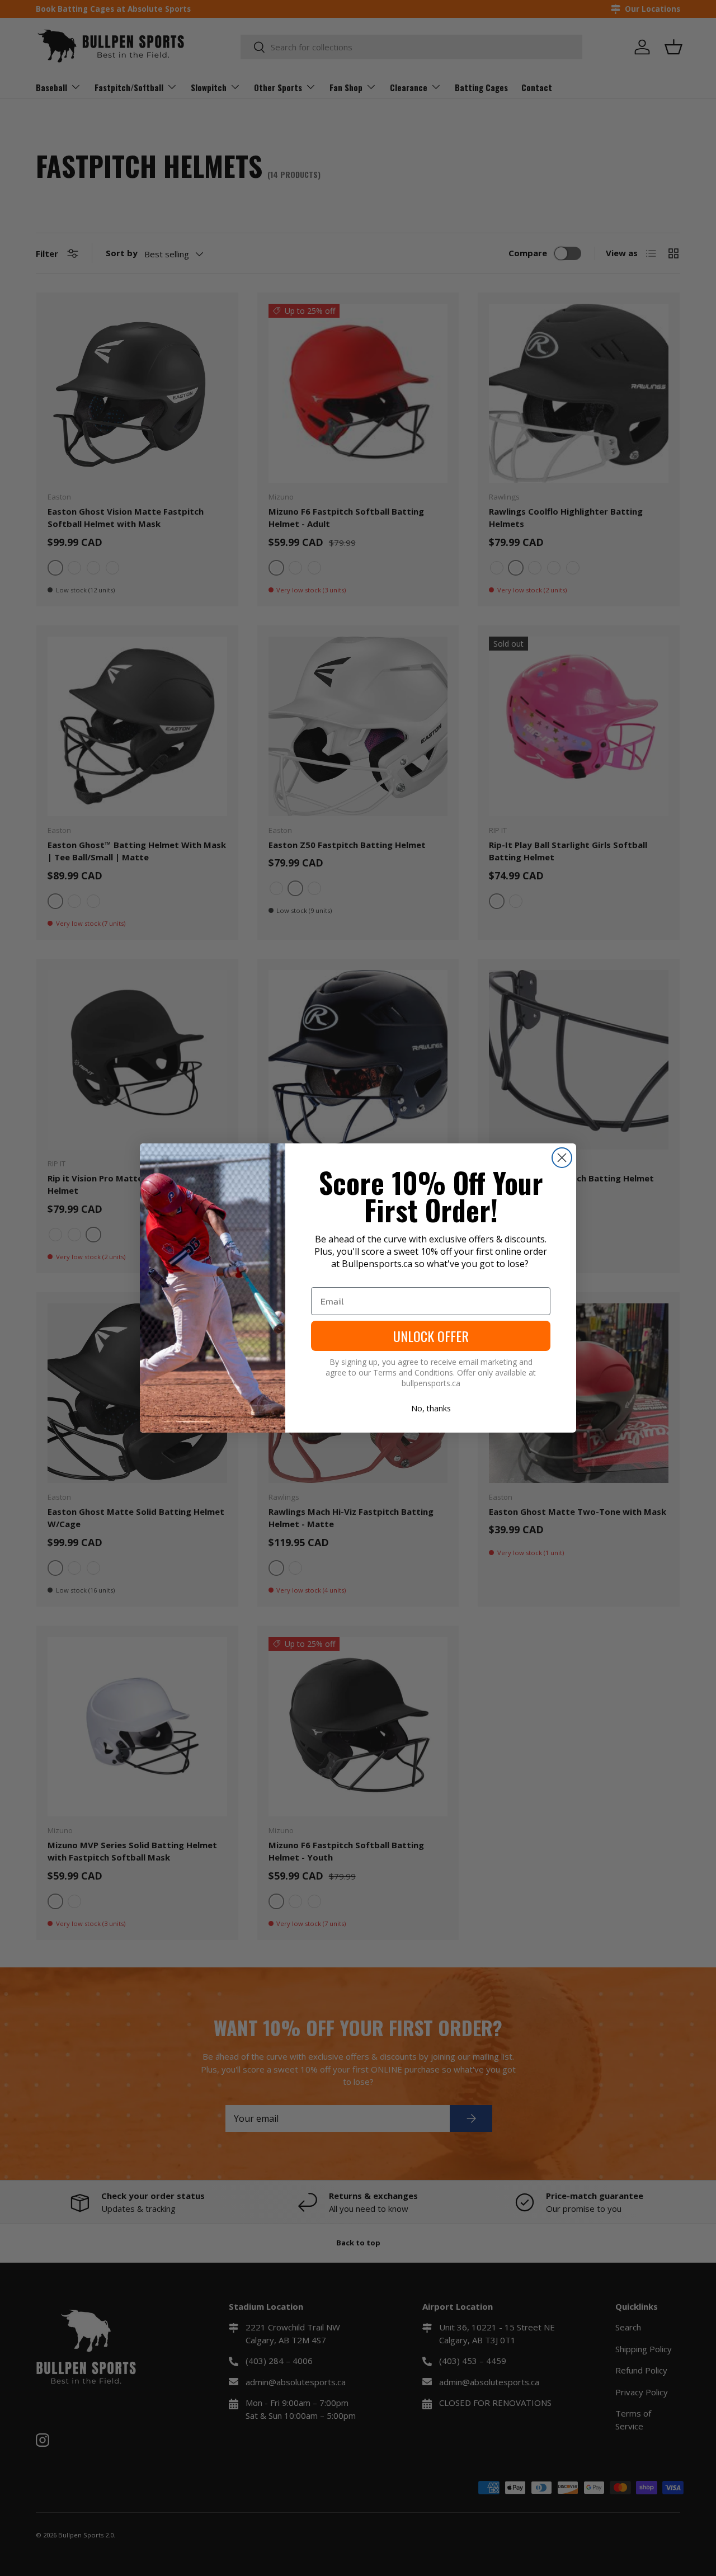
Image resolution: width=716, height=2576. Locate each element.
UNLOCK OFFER (431, 1336)
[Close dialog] (562, 1158)
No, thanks (431, 1408)
